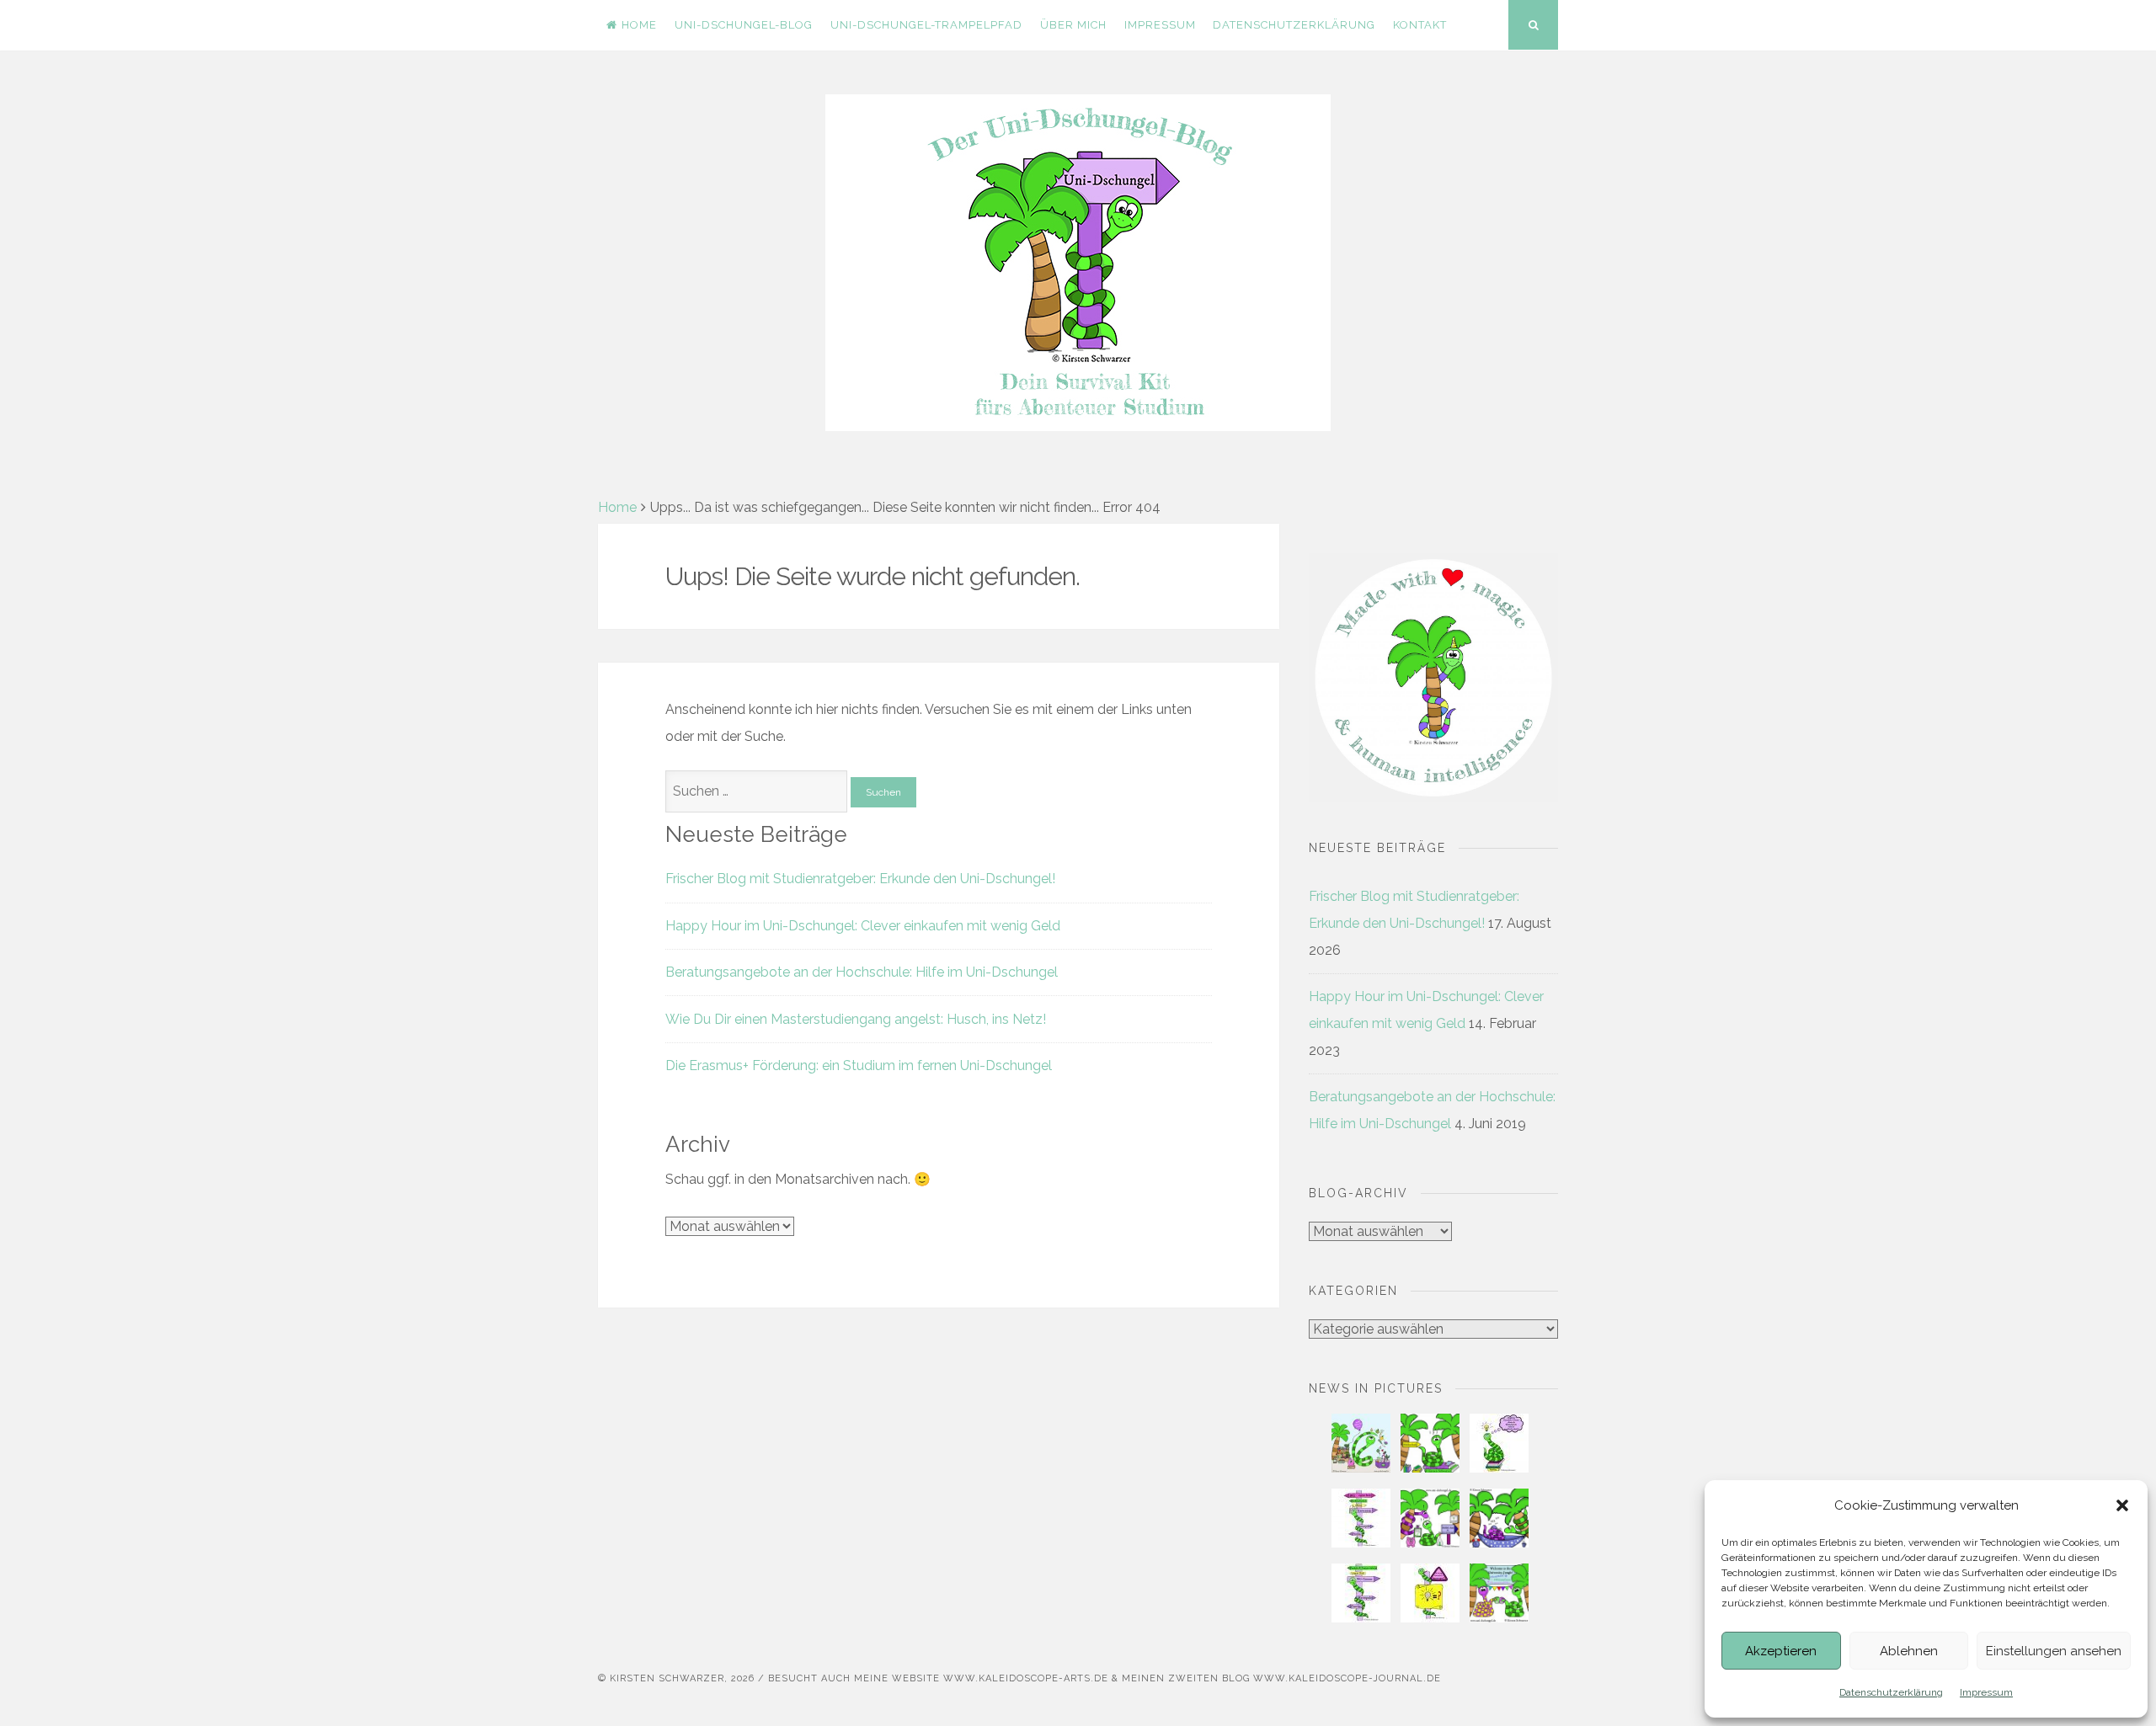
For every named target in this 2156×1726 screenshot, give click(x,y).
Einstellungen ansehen (2054, 1651)
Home (639, 25)
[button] (2122, 1505)
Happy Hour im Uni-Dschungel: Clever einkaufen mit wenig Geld (863, 926)
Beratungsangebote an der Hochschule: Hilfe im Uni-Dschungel (862, 972)
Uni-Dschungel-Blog (744, 25)
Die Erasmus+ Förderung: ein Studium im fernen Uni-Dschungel (859, 1065)
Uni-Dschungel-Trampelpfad (926, 25)
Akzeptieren (1781, 1651)
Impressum (1986, 1692)
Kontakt (1420, 25)
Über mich (1073, 25)
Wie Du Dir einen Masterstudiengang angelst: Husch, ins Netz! (856, 1019)
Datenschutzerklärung (1891, 1692)
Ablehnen (1909, 1651)
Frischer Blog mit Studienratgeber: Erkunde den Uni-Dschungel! (860, 879)
